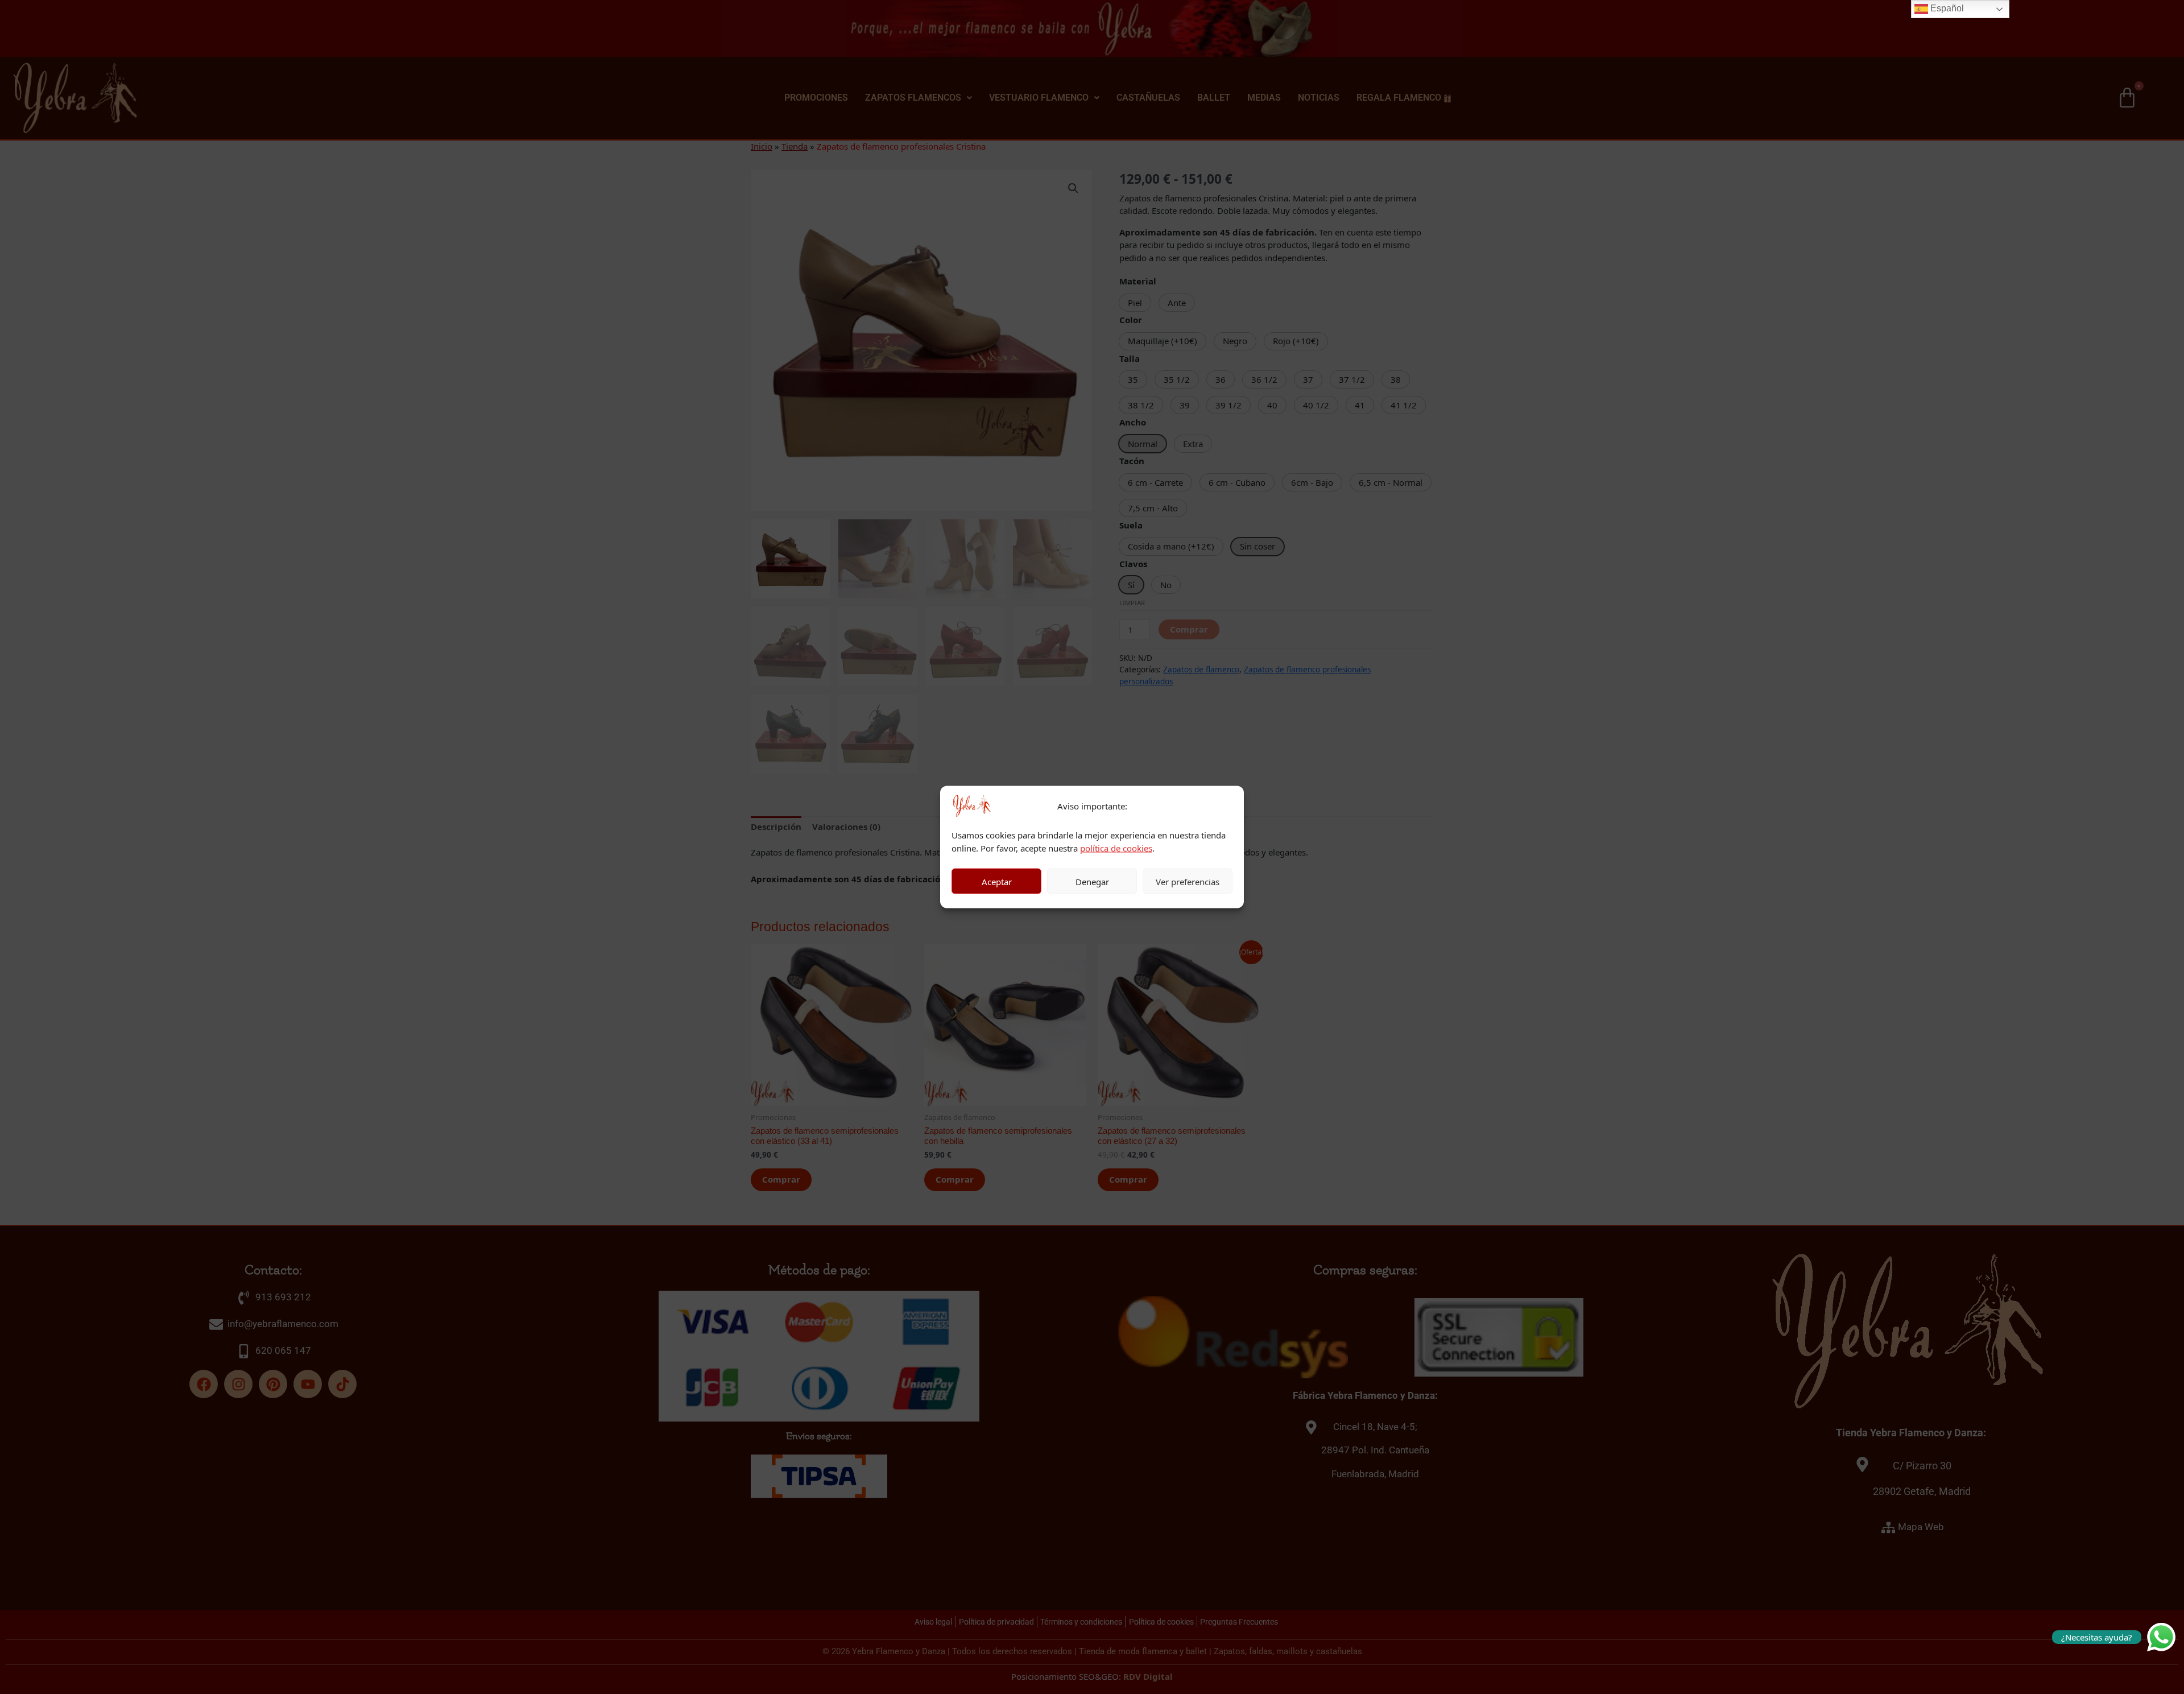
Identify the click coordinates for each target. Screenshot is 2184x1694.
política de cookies (1116, 848)
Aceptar (997, 881)
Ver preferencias (1188, 881)
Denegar (1092, 881)
